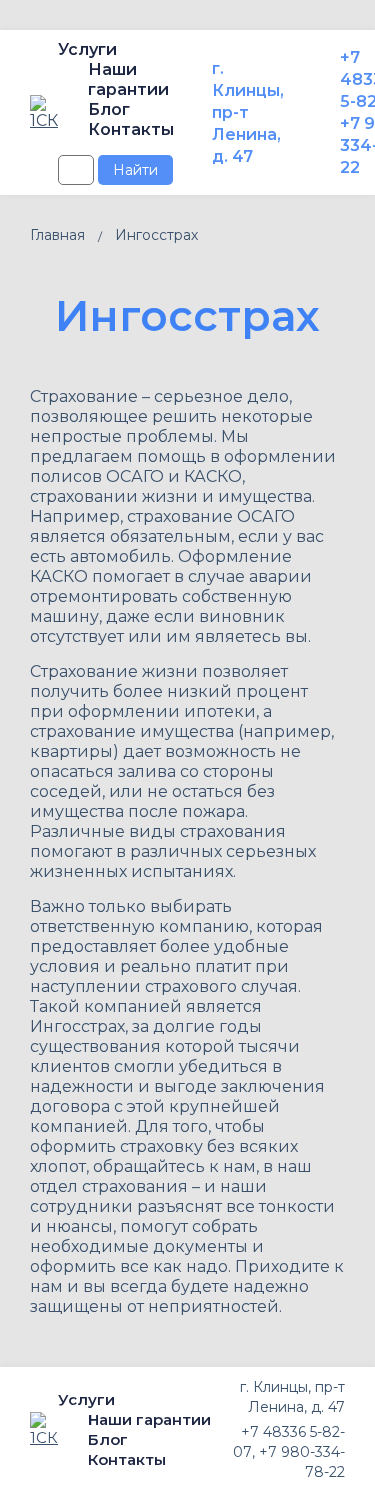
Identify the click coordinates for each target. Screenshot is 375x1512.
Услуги (87, 49)
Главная (57, 235)
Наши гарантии (128, 79)
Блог (109, 109)
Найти (135, 170)
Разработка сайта (72, 1491)
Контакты (131, 129)
